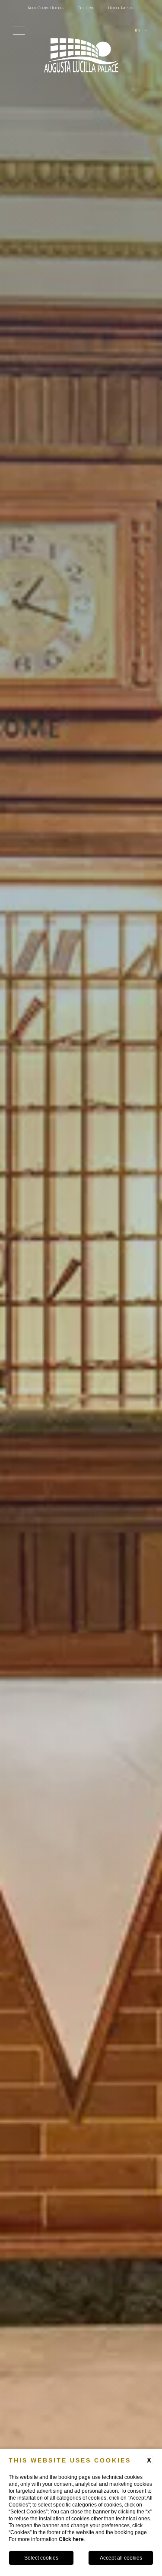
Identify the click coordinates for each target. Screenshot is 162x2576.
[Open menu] (19, 30)
